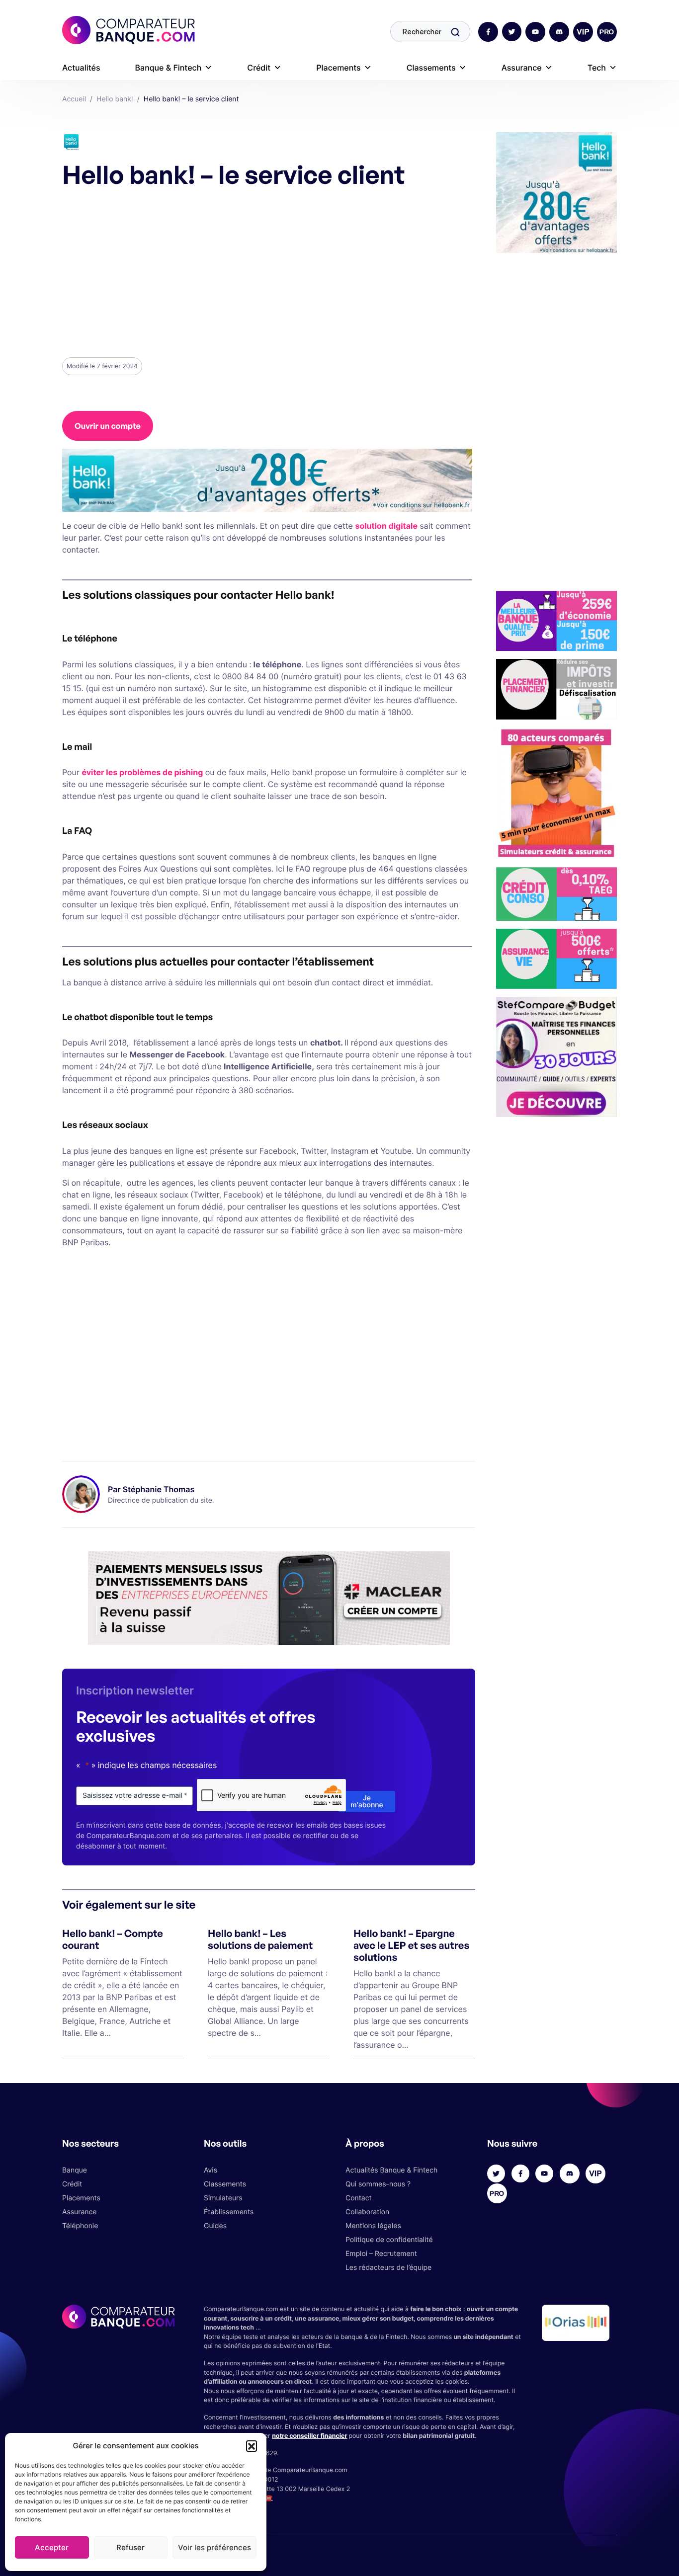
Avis (211, 2170)
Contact (359, 2198)
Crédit (259, 68)
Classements (431, 68)
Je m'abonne (367, 1802)
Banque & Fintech (169, 68)
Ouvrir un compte (108, 426)
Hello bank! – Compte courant (113, 1939)
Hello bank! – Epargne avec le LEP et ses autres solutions (411, 1945)
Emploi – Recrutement (381, 2254)
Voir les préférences (214, 2547)
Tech (597, 68)
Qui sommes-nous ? (378, 2184)
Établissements (229, 2212)
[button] (252, 2446)
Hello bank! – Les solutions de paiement (260, 1939)
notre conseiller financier (309, 2436)
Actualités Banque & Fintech (391, 2170)
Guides (215, 2226)
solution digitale (386, 526)
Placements (338, 68)
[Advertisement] (267, 272)
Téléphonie (80, 2226)
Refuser (130, 2547)
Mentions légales (373, 2226)
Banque (75, 2170)
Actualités (81, 68)
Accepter (52, 2547)
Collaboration (367, 2212)
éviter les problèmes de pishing (142, 772)
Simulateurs (223, 2198)
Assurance (522, 68)
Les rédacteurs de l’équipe (388, 2268)
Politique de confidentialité (389, 2240)
